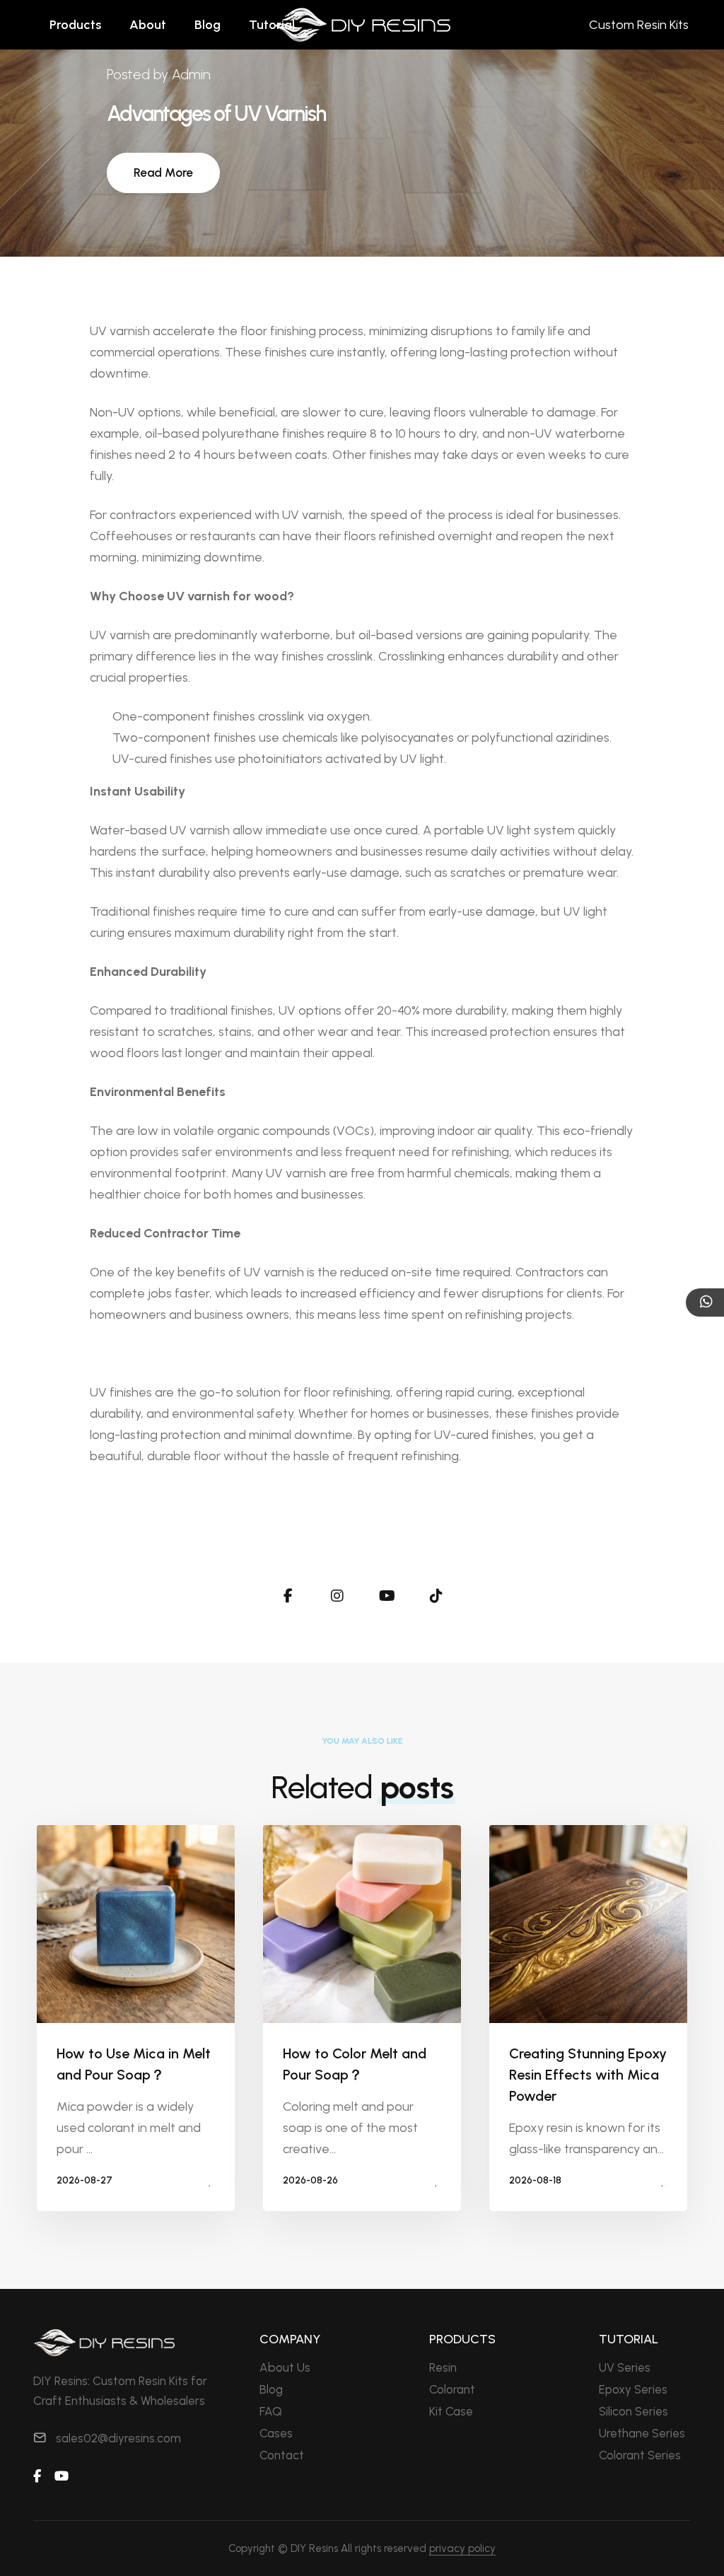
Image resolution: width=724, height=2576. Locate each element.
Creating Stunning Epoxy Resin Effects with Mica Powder (588, 2075)
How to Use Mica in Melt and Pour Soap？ (134, 2064)
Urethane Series (642, 2433)
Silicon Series (633, 2411)
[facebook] (37, 2476)
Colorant (452, 2389)
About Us (285, 2367)
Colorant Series (640, 2455)
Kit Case (451, 2411)
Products (75, 25)
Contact (282, 2455)
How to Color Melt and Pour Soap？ (355, 2064)
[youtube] (62, 2476)
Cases (276, 2433)
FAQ (271, 2411)
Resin (443, 2367)
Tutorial (272, 25)
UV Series (625, 2367)
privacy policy (462, 2548)
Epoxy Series (633, 2389)
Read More (163, 173)
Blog (208, 25)
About (148, 25)
